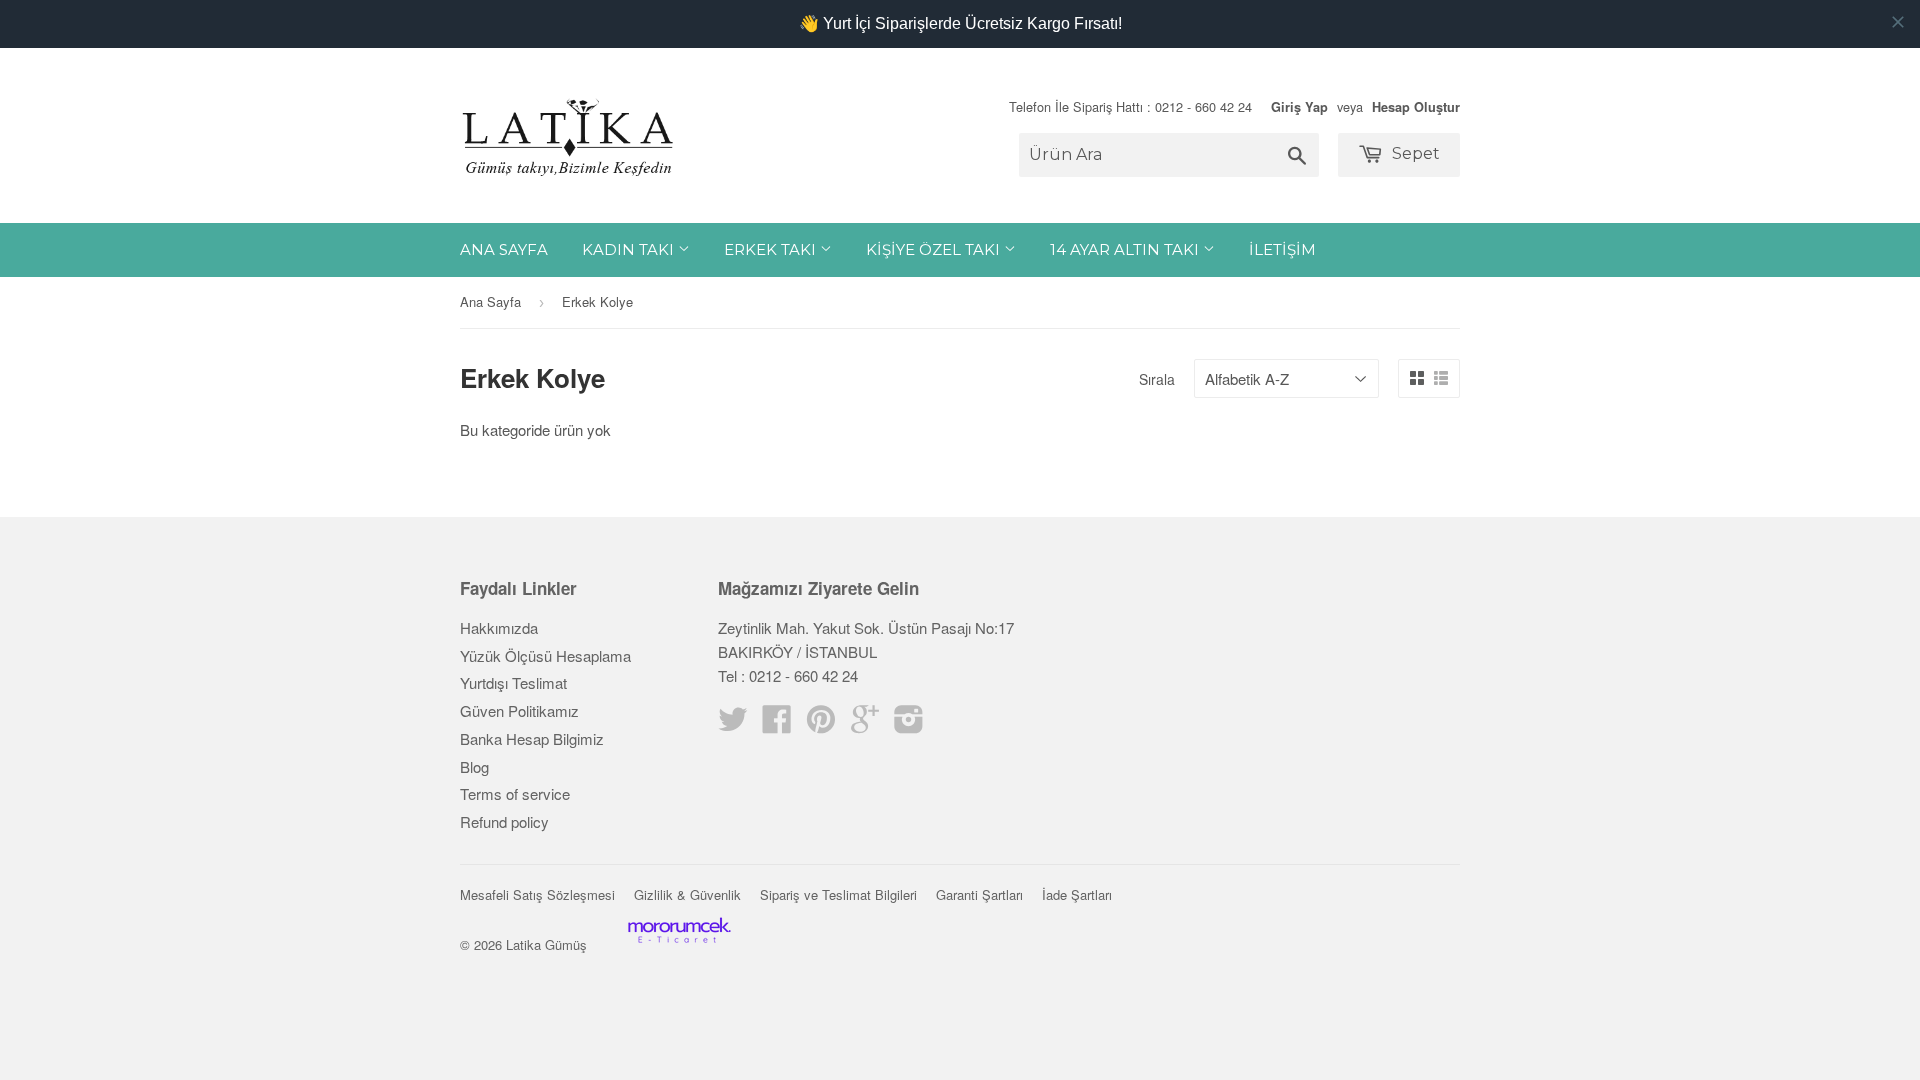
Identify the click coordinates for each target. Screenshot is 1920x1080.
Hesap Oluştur (1416, 107)
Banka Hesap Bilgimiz (532, 738)
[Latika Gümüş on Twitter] (733, 724)
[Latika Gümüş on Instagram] (909, 724)
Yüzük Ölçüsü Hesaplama (545, 655)
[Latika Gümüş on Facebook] (777, 724)
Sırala (1157, 379)
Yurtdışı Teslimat (513, 682)
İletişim (1282, 249)
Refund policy (504, 821)
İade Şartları (1077, 894)
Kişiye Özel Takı (935, 249)
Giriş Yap (1299, 107)
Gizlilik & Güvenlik (687, 894)
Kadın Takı (630, 249)
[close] (1898, 22)
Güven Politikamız (519, 710)
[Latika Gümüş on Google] (865, 724)
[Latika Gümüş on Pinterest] (821, 724)
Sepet (1414, 153)
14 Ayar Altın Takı (1126, 249)
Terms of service (515, 793)
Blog (474, 766)
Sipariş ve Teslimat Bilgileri (838, 894)
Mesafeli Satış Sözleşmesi (537, 894)
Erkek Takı (772, 249)
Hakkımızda (499, 627)
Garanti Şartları (979, 894)
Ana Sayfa (504, 249)
